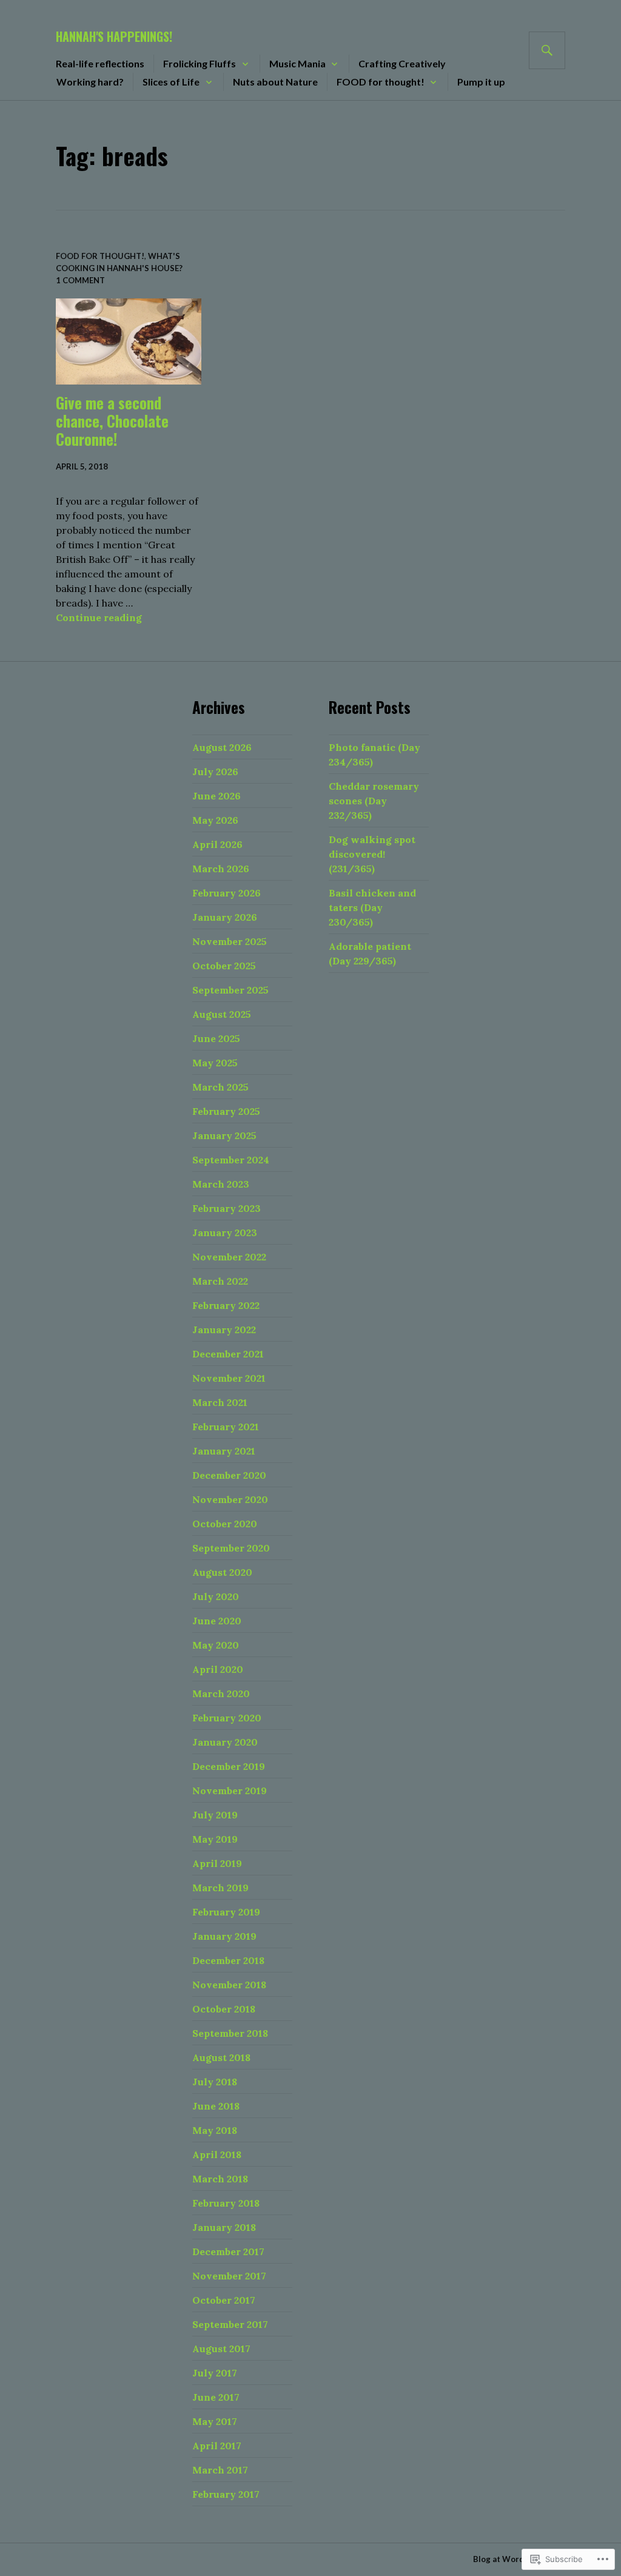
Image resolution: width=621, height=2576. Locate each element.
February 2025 (226, 1111)
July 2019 (215, 1815)
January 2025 (224, 1135)
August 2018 (221, 2057)
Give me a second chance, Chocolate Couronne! (112, 421)
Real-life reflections (100, 63)
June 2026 (217, 796)
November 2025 (230, 941)
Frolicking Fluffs (200, 63)
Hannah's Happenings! (114, 36)
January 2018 (224, 2227)
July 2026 (215, 772)
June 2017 (216, 2397)
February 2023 (227, 1208)
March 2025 (220, 1087)
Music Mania (297, 63)
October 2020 (225, 1524)
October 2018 (224, 2009)
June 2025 (216, 1038)
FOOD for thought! (381, 82)
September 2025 (230, 990)
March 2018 (220, 2179)
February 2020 (227, 1718)
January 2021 (224, 1451)
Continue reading (99, 617)
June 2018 (216, 2106)
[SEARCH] (547, 50)
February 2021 (226, 1427)
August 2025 (222, 1014)
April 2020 (218, 1669)
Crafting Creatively (402, 63)
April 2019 (217, 1863)
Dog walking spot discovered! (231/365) (372, 854)
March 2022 (220, 1281)
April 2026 (217, 844)
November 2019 (230, 1791)
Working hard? (90, 82)
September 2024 (231, 1160)
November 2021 (229, 1378)
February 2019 (226, 1912)
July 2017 (215, 2373)
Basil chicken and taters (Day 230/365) (372, 907)
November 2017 (229, 2276)
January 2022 (224, 1330)
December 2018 (228, 1960)
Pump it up (481, 82)
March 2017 (220, 2470)
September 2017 (230, 2324)
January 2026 (225, 917)
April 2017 (217, 2446)
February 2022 (226, 1305)
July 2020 (216, 1596)
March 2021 (220, 1402)
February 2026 (227, 893)
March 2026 (221, 869)
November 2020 (230, 1499)
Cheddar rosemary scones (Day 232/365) (374, 801)
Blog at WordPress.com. (519, 2559)
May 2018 (215, 2130)
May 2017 (215, 2421)
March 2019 (220, 1888)
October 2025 (224, 966)
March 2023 (221, 1184)
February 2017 (226, 2494)
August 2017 (221, 2349)
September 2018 (230, 2033)
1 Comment (80, 280)
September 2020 (231, 1548)
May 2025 (215, 1063)
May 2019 (215, 1839)
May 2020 (216, 1645)
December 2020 (229, 1475)
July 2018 (215, 2082)
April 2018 (217, 2154)
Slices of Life (171, 82)
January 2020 (225, 1742)
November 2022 (229, 1257)
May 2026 (215, 820)
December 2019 (229, 1766)
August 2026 (222, 747)
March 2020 (221, 1693)
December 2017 (228, 2251)
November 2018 (229, 1985)
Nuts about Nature (275, 82)
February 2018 (226, 2203)
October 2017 (224, 2300)
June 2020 (217, 1621)
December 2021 (228, 1354)
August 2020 (222, 1572)
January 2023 (225, 1233)
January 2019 (224, 1936)
